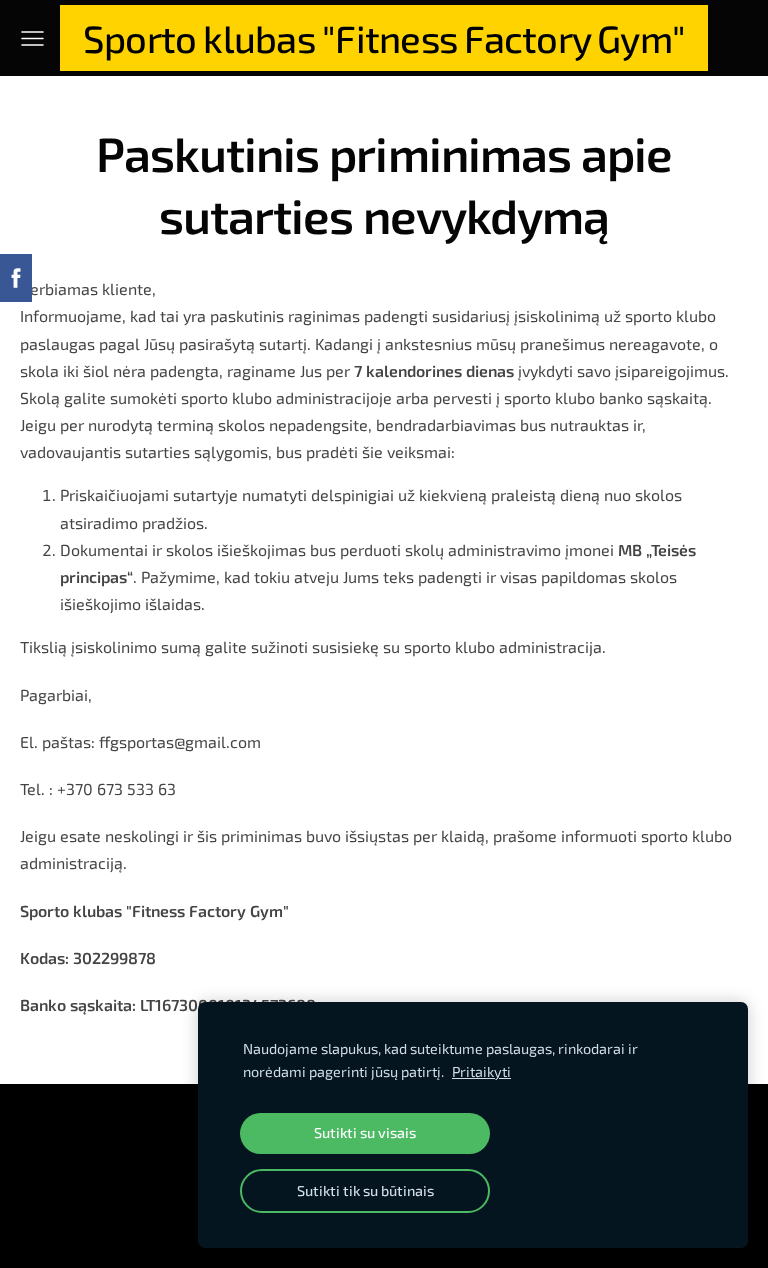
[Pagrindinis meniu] (32, 38)
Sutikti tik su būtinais (365, 1190)
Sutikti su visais (365, 1132)
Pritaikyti (481, 1071)
